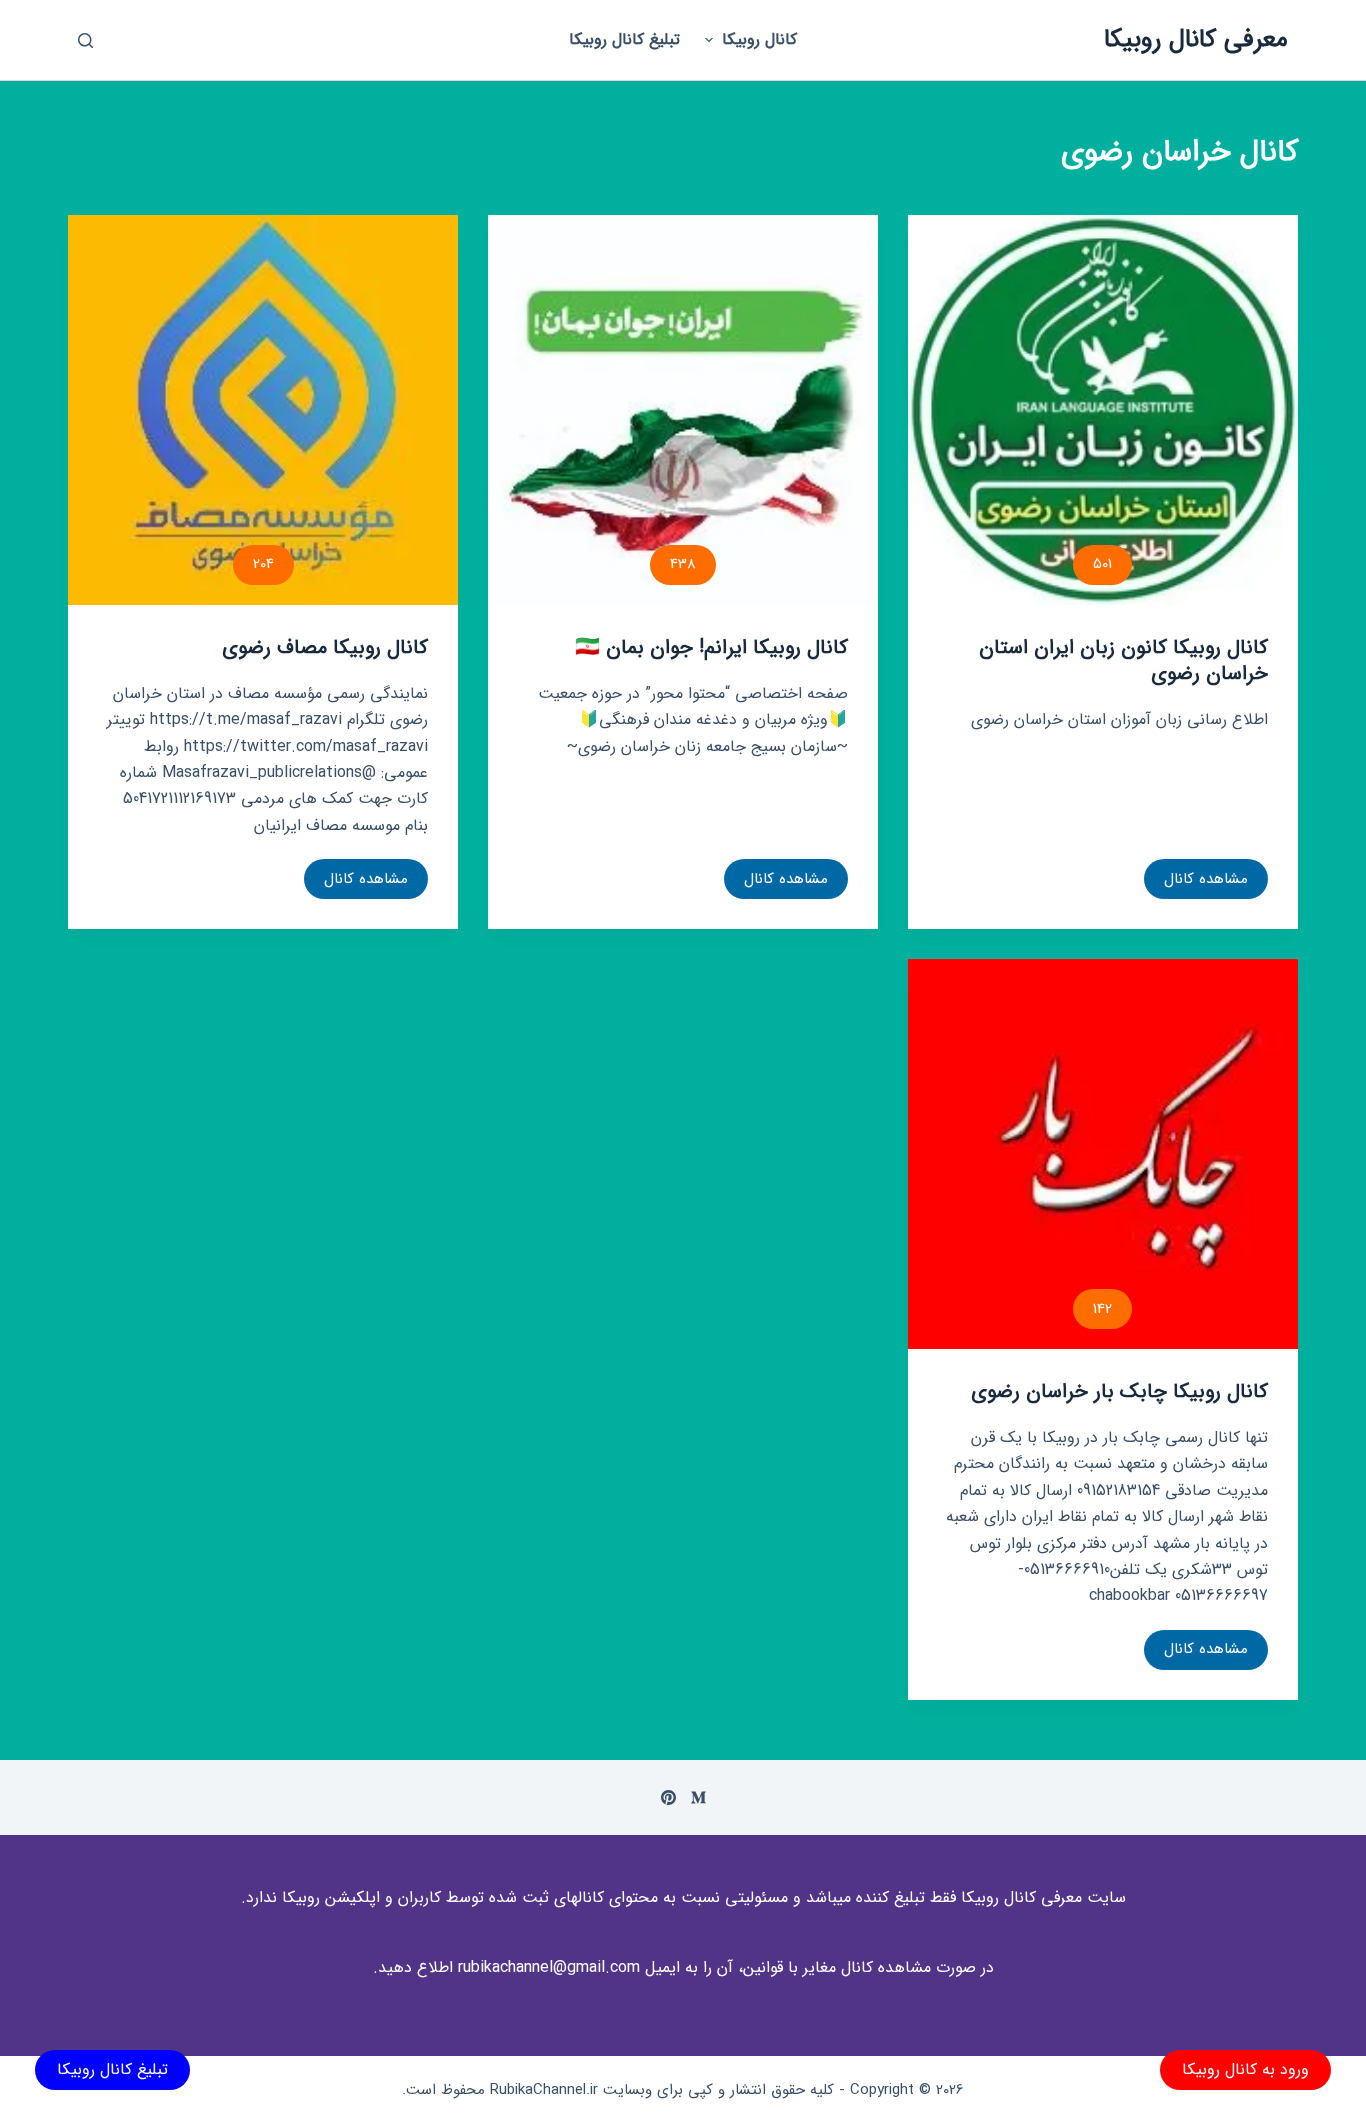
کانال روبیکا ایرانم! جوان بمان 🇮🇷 (711, 647)
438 (683, 564)
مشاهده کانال (1204, 883)
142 (1102, 1309)
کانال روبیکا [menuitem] (759, 39)
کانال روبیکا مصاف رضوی (325, 647)
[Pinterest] (668, 1797)
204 (263, 564)
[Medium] (698, 1797)
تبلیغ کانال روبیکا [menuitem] (624, 39)
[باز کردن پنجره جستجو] (85, 40)
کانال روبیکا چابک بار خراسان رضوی (1119, 1391)
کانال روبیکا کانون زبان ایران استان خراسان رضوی (1123, 660)
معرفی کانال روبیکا (1196, 39)
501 (1102, 564)
